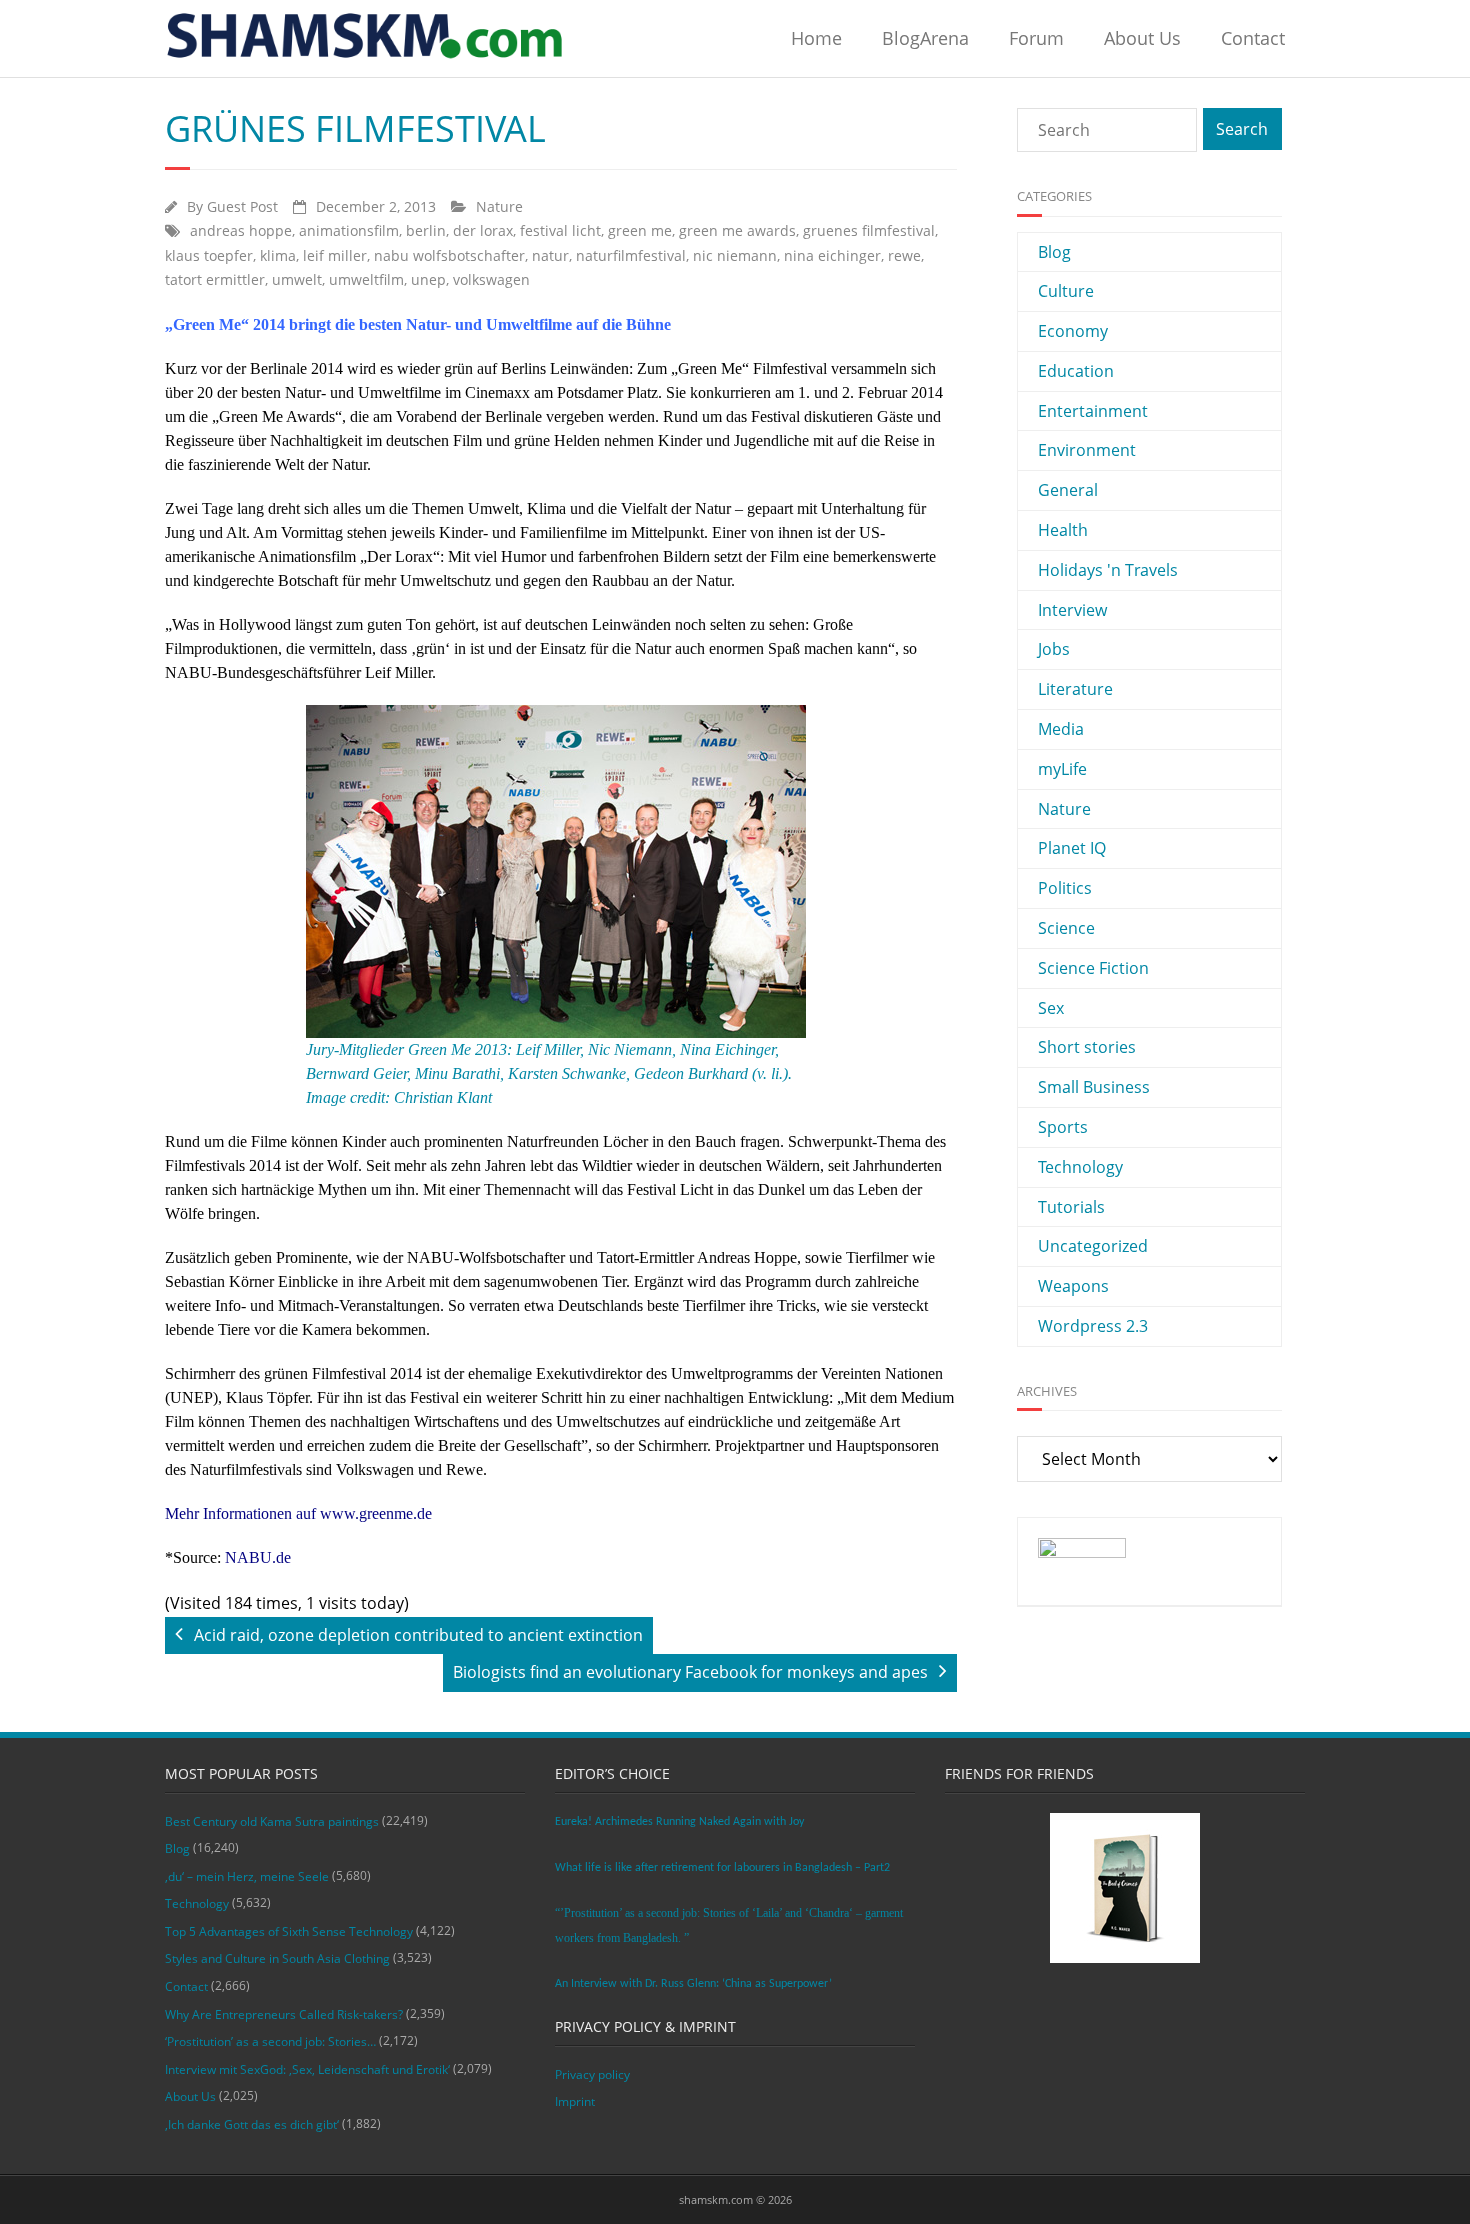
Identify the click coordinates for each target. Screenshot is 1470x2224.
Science (1066, 928)
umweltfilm (366, 279)
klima (278, 255)
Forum (1036, 38)
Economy (1073, 331)
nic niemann (735, 255)
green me (640, 230)
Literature (1075, 689)
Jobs (1054, 649)
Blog (1054, 252)
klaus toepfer (209, 255)
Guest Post (242, 206)
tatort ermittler (215, 279)
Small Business (1094, 1087)
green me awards (737, 230)
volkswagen (491, 279)
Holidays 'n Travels (1108, 570)
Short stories (1087, 1047)
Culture (1066, 291)
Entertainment (1093, 411)
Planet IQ (1072, 848)
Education (1076, 371)
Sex (1051, 1008)
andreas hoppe (241, 230)
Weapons (1073, 1286)
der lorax (483, 230)
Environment (1087, 450)
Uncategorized (1093, 1246)
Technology (1080, 1167)
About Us (1142, 38)
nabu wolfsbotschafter (449, 255)
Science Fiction (1093, 968)
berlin (426, 230)
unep (428, 279)
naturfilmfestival (631, 255)
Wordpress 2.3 (1093, 1326)
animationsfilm (349, 230)
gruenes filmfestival (869, 230)
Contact (1253, 38)
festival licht (560, 230)
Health (1063, 530)
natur (550, 255)
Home (816, 38)
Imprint (575, 2101)
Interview (1072, 610)
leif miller (335, 255)
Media (1061, 729)
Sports (1063, 1127)
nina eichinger (832, 255)
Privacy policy (592, 2074)
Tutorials (1071, 1207)
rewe (904, 255)
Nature (499, 206)
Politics (1065, 888)
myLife (1062, 769)
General (1068, 490)
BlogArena (925, 38)
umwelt (297, 279)
